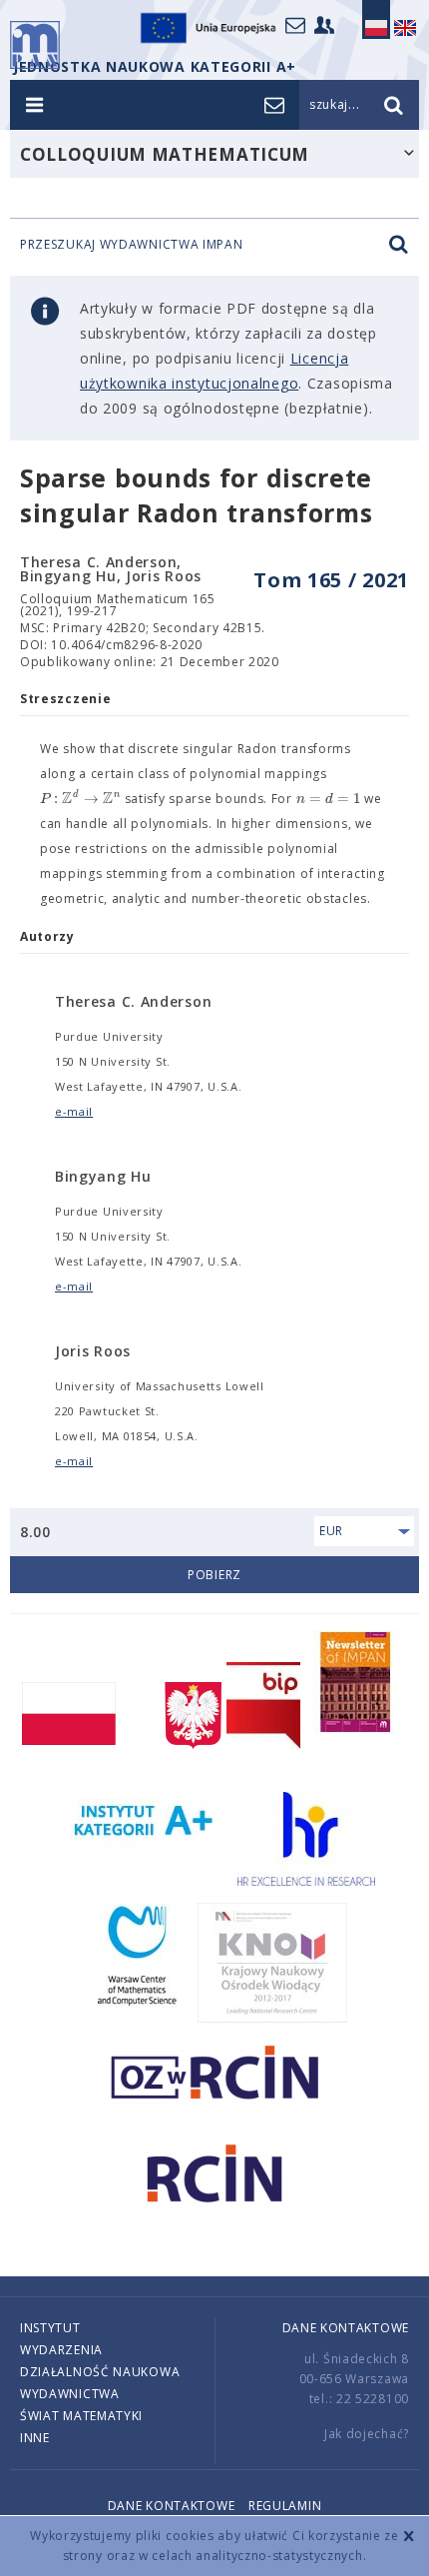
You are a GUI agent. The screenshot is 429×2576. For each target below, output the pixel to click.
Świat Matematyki (81, 2416)
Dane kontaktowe (346, 2328)
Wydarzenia (61, 2350)
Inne (35, 2438)
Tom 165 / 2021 (331, 580)
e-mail (74, 1111)
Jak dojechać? (367, 2434)
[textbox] (80, 799)
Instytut (50, 2328)
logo (35, 45)
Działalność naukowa (100, 2372)
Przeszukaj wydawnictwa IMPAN (132, 245)
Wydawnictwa (70, 2394)
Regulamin (285, 2506)
